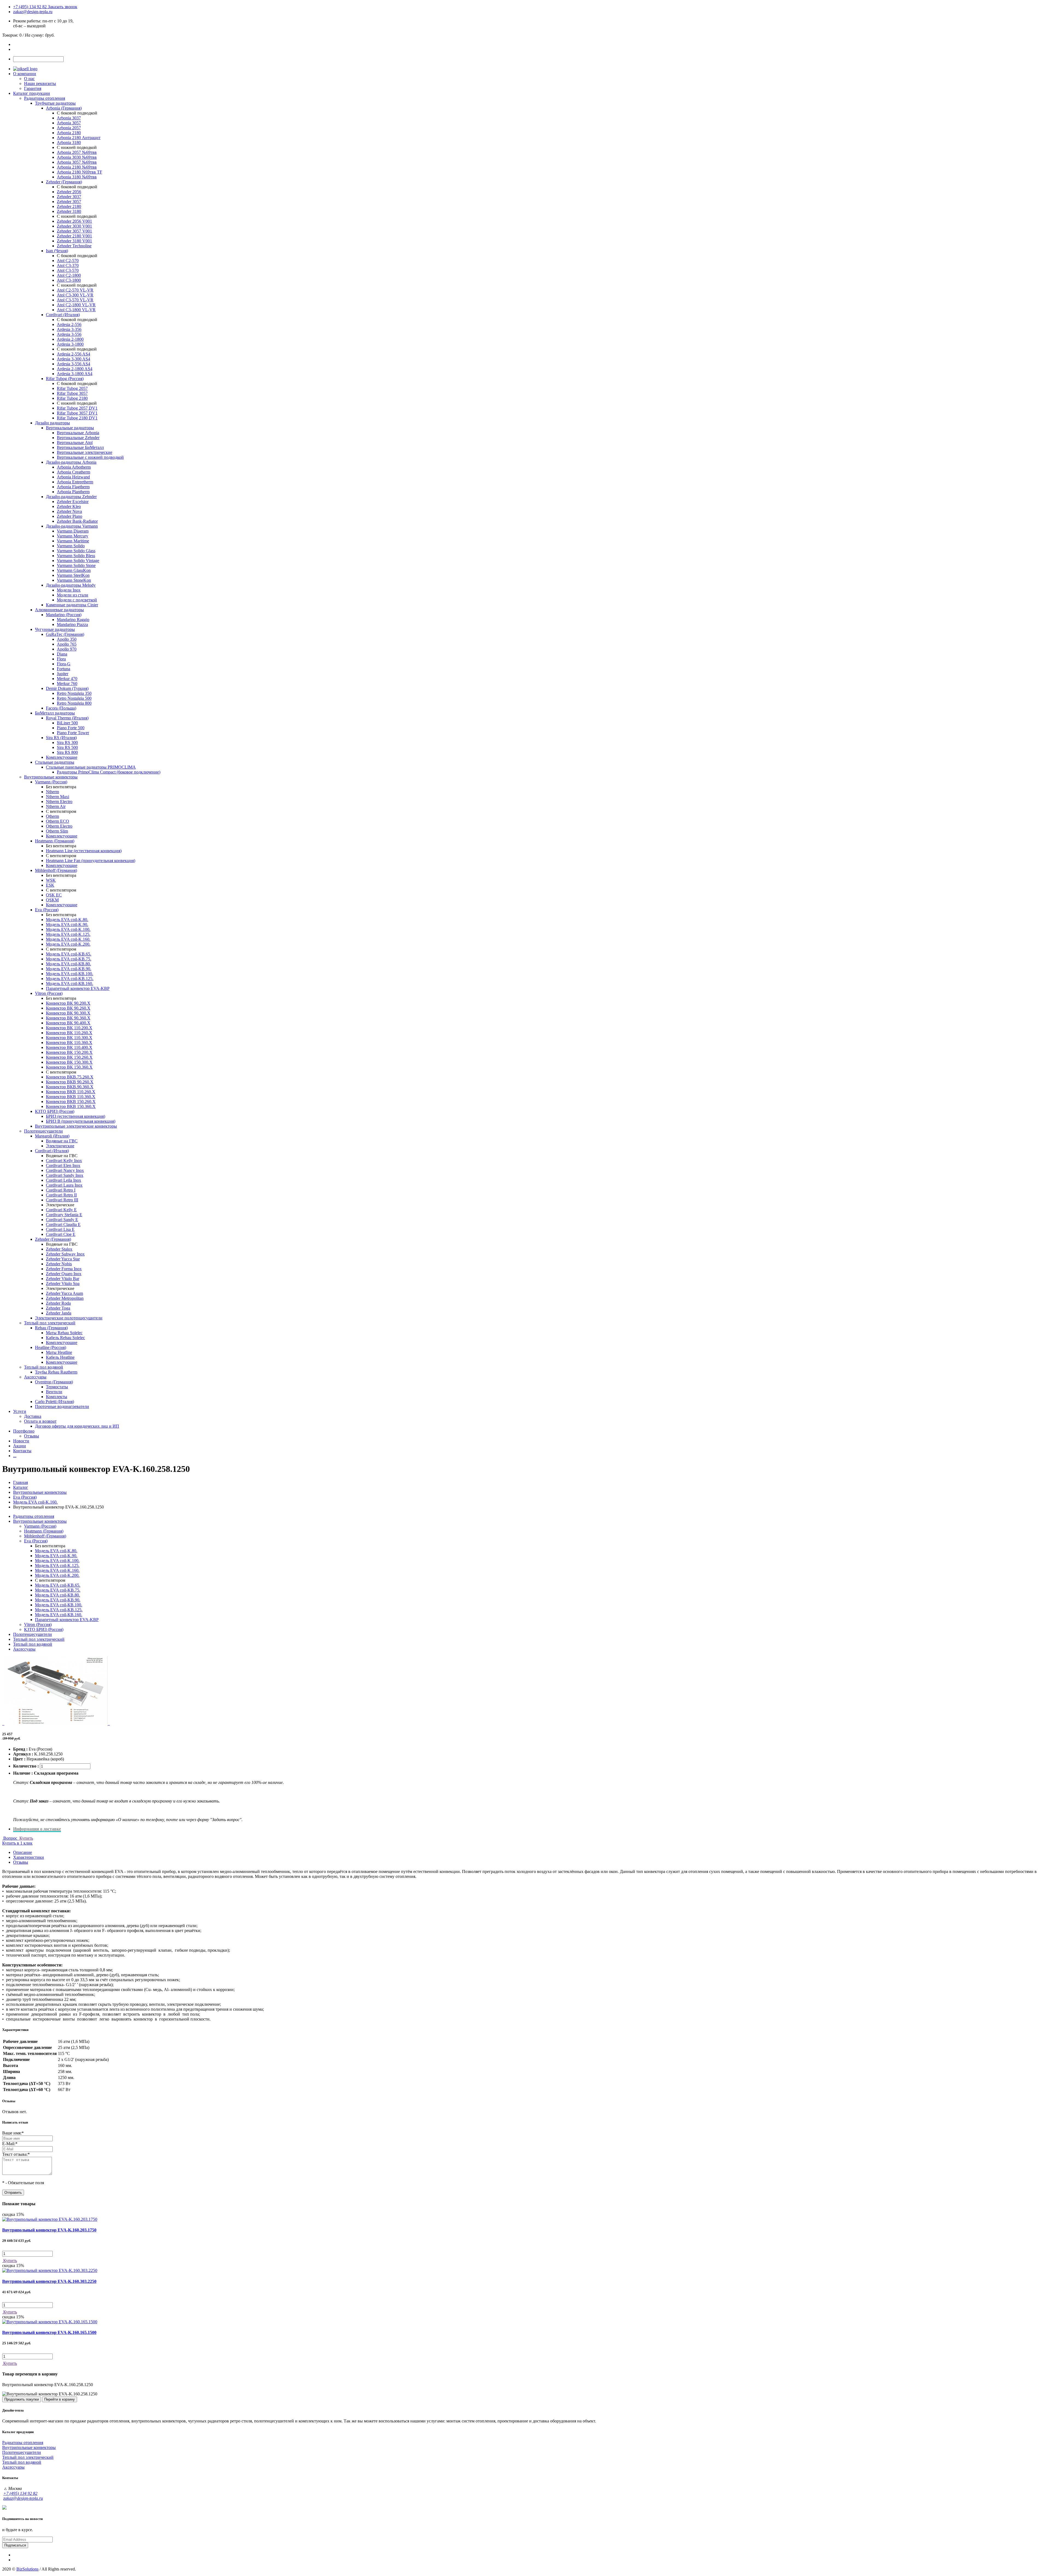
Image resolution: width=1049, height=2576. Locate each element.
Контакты (22, 1451)
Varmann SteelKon (73, 575)
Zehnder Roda (58, 1303)
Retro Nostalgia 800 (74, 703)
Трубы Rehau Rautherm (56, 1372)
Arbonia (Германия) (64, 108)
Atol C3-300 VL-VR (75, 295)
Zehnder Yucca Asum (64, 1293)
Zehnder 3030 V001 (74, 226)
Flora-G (64, 664)
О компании (25, 74)
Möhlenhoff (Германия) (56, 870)
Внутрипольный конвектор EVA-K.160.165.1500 (49, 2332)
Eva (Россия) (47, 910)
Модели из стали (73, 595)
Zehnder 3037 (69, 197)
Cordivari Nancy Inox (65, 1170)
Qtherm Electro (59, 826)
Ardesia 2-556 (69, 324)
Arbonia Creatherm (73, 472)
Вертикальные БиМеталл (80, 447)
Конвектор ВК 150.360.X (69, 1067)
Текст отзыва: (16, 2154)
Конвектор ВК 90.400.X (68, 1023)
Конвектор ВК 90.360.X (68, 1018)
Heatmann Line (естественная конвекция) (84, 851)
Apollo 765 (67, 644)
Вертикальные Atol (75, 442)
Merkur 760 (67, 683)
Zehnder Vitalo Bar (63, 1279)
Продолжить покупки (22, 2399)
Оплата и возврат (40, 1421)
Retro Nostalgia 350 (74, 693)
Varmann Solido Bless (76, 556)
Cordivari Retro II (61, 1195)
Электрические (60, 1146)
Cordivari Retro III (62, 1200)
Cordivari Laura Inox (64, 1185)
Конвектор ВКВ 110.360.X (71, 1097)
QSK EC (54, 895)
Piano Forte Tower (73, 733)
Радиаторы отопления (45, 98)
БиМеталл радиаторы (55, 713)
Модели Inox (69, 590)
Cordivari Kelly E (61, 1210)
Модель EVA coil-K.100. (68, 929)
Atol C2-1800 (69, 275)
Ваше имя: (13, 2133)
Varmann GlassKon (74, 570)
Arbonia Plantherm (73, 492)
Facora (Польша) (61, 708)
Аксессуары (35, 1377)
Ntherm (52, 792)
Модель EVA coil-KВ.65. (69, 954)
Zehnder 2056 (69, 192)
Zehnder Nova (69, 511)
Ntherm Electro (59, 802)
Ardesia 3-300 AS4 (73, 359)
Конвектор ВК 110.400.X (69, 1047)
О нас (29, 79)
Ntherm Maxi (58, 797)
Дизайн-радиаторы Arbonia (71, 462)
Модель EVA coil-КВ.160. (70, 983)
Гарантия (33, 88)
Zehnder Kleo (69, 506)
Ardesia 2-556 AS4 (73, 354)
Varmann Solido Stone (76, 565)
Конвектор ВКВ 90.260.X (70, 1082)
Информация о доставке (37, 1829)
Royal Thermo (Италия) (67, 718)
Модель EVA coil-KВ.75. (69, 959)
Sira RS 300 (67, 742)
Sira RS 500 (67, 747)
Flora (61, 659)
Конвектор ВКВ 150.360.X (71, 1106)
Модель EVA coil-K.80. (67, 920)
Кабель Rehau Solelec (65, 1338)
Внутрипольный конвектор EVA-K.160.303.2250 (49, 2281)
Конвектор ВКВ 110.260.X (71, 1092)
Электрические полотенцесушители (69, 1318)
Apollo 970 (67, 649)
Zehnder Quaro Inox (64, 1274)
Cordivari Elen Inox (63, 1165)
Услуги (20, 1411)
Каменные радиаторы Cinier (72, 605)
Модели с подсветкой (77, 600)
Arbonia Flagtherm (73, 487)
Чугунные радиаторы (55, 629)
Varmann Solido (71, 546)
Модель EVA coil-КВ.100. (70, 974)
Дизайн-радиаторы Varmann (72, 526)
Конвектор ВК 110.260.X (69, 1033)
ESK (50, 885)
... (15, 1456)
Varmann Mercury (73, 536)
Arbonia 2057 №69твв (77, 152)
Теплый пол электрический (50, 1323)
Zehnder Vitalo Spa (63, 1283)
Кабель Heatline (60, 1357)
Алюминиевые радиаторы (59, 610)
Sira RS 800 (67, 752)
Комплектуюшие (62, 1343)
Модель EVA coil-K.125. (68, 934)
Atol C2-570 (68, 261)
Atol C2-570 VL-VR (75, 290)
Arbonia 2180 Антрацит (79, 138)
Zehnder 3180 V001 (74, 241)
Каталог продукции (32, 93)
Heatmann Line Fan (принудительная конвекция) (91, 861)
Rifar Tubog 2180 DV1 (77, 418)
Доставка (33, 1416)
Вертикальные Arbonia (78, 433)
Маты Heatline (59, 1352)
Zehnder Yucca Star (63, 1259)
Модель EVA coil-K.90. (67, 924)
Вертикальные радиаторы (70, 428)
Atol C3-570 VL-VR (75, 300)
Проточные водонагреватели (62, 1406)
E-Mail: (10, 2144)
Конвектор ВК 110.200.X (69, 1028)
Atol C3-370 (68, 265)
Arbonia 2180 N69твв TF (79, 172)
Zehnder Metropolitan (65, 1298)
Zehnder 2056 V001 (74, 221)
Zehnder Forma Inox (64, 1269)
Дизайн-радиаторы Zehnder (71, 497)
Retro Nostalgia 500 (74, 698)
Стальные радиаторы (55, 762)
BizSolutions (27, 2569)
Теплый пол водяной (44, 1367)
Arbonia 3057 (69, 123)
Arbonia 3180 (69, 142)
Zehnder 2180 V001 (74, 236)
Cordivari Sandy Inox (65, 1175)
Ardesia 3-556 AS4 (73, 364)
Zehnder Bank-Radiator (77, 521)
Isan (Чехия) (57, 251)
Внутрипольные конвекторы (51, 777)
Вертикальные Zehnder (78, 438)
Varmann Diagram (73, 531)
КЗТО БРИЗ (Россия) (55, 1111)
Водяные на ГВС (62, 1141)
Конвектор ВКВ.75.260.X (70, 1077)
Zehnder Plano (70, 516)
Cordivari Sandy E (62, 1220)
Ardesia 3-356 (69, 329)
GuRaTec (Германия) (65, 634)
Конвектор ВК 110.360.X (69, 1043)
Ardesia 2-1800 (70, 339)
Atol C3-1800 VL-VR (76, 310)
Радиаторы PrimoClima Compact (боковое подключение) (109, 772)
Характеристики (29, 1857)
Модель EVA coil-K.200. (68, 944)
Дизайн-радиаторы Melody (71, 585)
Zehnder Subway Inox (65, 1254)
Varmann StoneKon (74, 580)
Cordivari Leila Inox (64, 1180)
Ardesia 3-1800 (70, 344)
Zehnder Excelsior (73, 502)
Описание (23, 1852)
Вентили (54, 1392)
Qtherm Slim (57, 831)
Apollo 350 (67, 639)
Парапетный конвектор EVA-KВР (78, 988)
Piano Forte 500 (71, 728)
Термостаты (57, 1387)
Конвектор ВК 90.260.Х (68, 1008)
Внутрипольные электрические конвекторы (76, 1126)
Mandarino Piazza (72, 624)
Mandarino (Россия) (64, 615)
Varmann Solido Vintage (78, 561)
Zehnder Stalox (59, 1249)
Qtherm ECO (58, 821)
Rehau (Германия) (51, 1328)
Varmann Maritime (73, 541)
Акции (20, 1446)
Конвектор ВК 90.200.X (68, 1003)
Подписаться (15, 2545)
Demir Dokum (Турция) (67, 688)
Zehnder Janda (59, 1313)
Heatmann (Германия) (55, 841)
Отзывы (32, 1436)
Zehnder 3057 (69, 202)
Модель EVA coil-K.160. (68, 939)
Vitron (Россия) (49, 993)
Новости (21, 1441)
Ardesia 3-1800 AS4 (75, 374)
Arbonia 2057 (69, 128)
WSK (51, 880)
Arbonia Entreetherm (75, 482)
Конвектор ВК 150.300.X (69, 1062)
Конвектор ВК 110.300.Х (69, 1038)
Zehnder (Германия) (64, 182)
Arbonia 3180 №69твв (77, 177)
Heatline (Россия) (51, 1347)
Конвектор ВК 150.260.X (69, 1057)
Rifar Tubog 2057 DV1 (77, 408)
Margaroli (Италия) (52, 1136)
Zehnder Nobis (59, 1264)
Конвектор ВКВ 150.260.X (71, 1102)
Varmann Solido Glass (76, 551)
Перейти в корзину (60, 2399)
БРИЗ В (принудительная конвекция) (81, 1121)
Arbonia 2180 (69, 133)
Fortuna (64, 669)
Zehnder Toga (58, 1308)
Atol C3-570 (68, 270)
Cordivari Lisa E (60, 1229)
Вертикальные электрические (85, 452)
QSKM (52, 900)
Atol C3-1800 (69, 280)
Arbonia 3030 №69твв (77, 157)
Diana (62, 654)
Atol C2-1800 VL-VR (76, 305)
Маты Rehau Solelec (64, 1333)
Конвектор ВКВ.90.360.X (70, 1087)
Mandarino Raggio (73, 620)
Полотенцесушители (43, 1131)
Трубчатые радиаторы (55, 103)
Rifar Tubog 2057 (72, 388)
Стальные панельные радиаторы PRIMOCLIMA (91, 767)
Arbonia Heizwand (73, 477)
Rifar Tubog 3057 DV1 (77, 413)
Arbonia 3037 (69, 118)
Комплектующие (62, 757)
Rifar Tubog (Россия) (65, 379)
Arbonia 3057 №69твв (77, 162)
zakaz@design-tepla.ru (33, 12)
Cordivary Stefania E (64, 1215)
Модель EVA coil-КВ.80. (68, 964)
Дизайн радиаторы (52, 423)
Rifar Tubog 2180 (72, 398)
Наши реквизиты (40, 83)
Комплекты (57, 1397)
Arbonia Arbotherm (74, 467)
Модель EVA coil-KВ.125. (70, 979)
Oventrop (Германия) (54, 1382)
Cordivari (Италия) (63, 315)
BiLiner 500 (67, 723)
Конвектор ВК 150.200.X (69, 1052)
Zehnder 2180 (69, 206)
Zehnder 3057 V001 (74, 231)
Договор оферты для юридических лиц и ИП (77, 1426)
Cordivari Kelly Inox (64, 1161)
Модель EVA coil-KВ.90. (69, 969)
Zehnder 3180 (69, 211)
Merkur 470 (67, 679)
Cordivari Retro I (61, 1190)
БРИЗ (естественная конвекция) (76, 1116)
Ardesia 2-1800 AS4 (75, 369)
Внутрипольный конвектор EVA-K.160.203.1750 (49, 2230)
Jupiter (63, 674)
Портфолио (24, 1431)
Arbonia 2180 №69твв (77, 167)
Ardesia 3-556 (69, 334)
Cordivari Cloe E (61, 1234)
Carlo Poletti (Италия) (54, 1402)
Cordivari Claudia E (63, 1224)
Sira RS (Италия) (61, 738)
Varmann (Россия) (51, 782)
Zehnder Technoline (74, 246)
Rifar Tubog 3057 (72, 393)
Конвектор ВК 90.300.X (68, 1013)
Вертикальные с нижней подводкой (90, 457)
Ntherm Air (56, 806)
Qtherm (52, 816)
